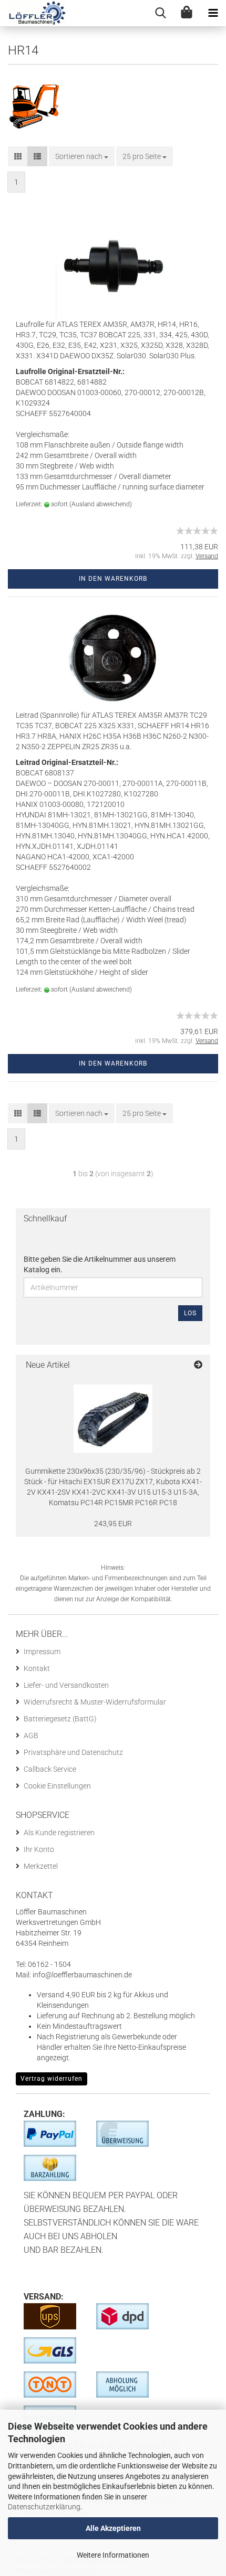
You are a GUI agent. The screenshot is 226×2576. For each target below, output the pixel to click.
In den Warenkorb (113, 579)
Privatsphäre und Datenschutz (73, 1752)
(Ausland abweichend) (101, 504)
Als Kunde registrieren (59, 1833)
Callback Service (50, 1769)
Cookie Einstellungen (57, 1786)
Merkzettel (41, 1866)
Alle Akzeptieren (113, 2528)
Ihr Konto (39, 1849)
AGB (31, 1736)
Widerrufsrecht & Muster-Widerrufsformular (95, 1702)
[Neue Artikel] (198, 1365)
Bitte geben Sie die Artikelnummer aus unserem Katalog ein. (100, 1264)
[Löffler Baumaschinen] (33, 13)
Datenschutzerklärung (44, 2507)
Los (190, 1313)
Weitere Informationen (113, 2555)
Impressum (42, 1652)
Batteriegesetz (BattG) (60, 1719)
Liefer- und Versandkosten (66, 1685)
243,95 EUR (113, 1524)
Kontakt (37, 1668)
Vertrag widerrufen (52, 2079)
